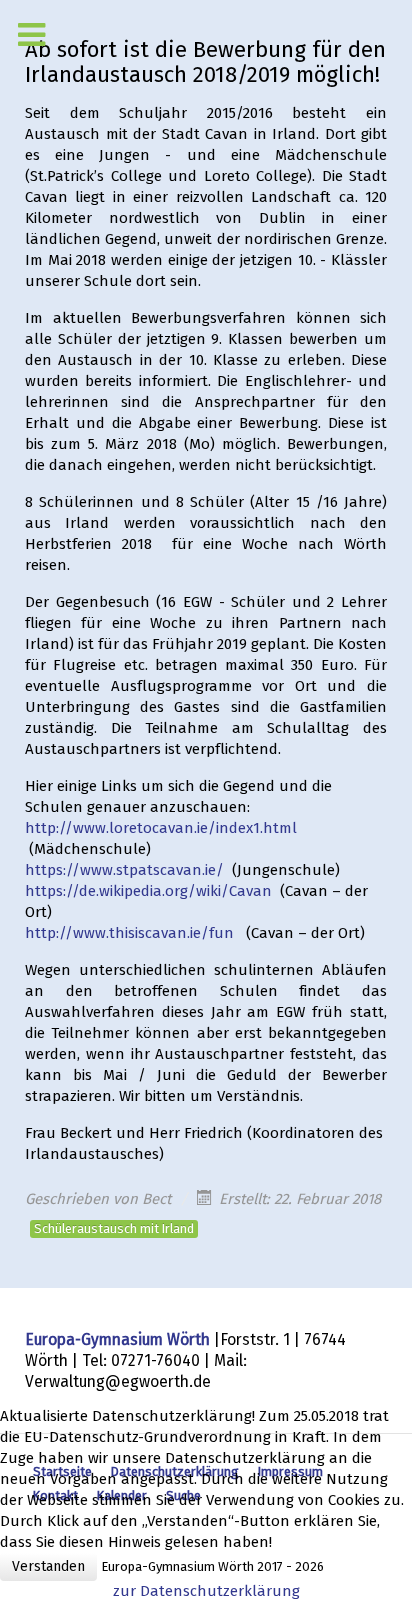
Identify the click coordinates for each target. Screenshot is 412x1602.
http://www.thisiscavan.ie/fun (129, 933)
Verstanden (48, 1566)
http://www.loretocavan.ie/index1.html (161, 828)
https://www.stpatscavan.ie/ (124, 870)
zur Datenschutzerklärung (206, 1591)
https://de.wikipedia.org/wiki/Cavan (148, 891)
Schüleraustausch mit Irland (114, 1228)
